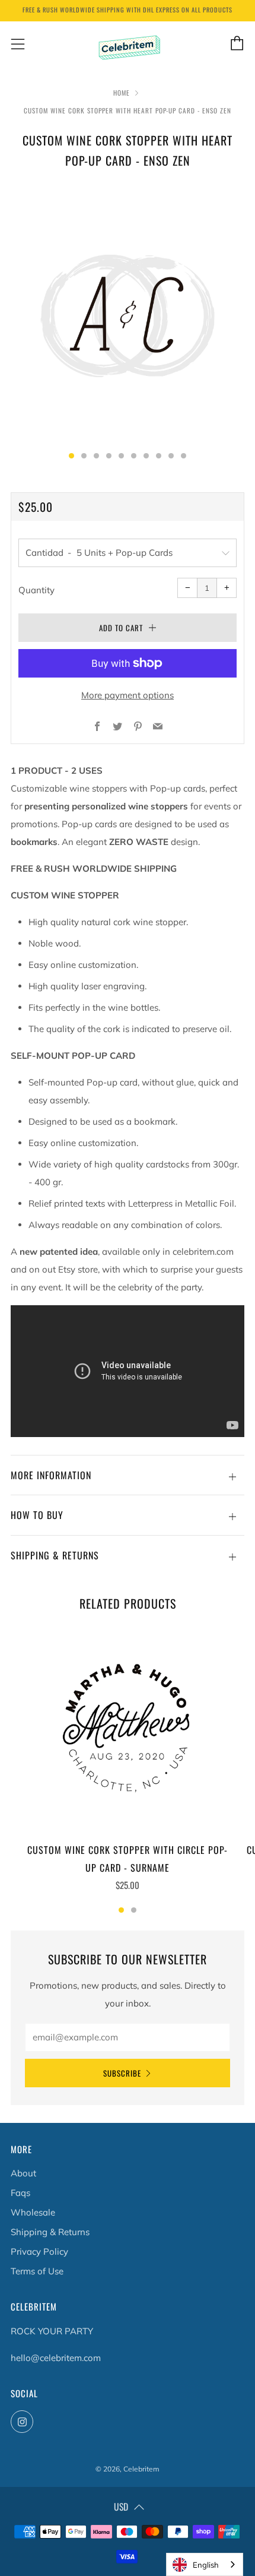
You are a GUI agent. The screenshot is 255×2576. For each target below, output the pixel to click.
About (23, 2173)
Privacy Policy (39, 2251)
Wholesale (33, 2212)
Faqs (20, 2193)
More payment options (128, 695)
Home (122, 93)
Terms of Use (37, 2271)
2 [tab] (134, 1910)
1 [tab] (121, 1910)
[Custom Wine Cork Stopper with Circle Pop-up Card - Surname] (128, 1729)
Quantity (36, 590)
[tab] (71, 456)
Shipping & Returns (50, 2232)
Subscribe (122, 2073)
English (206, 2565)
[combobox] (205, 2564)
